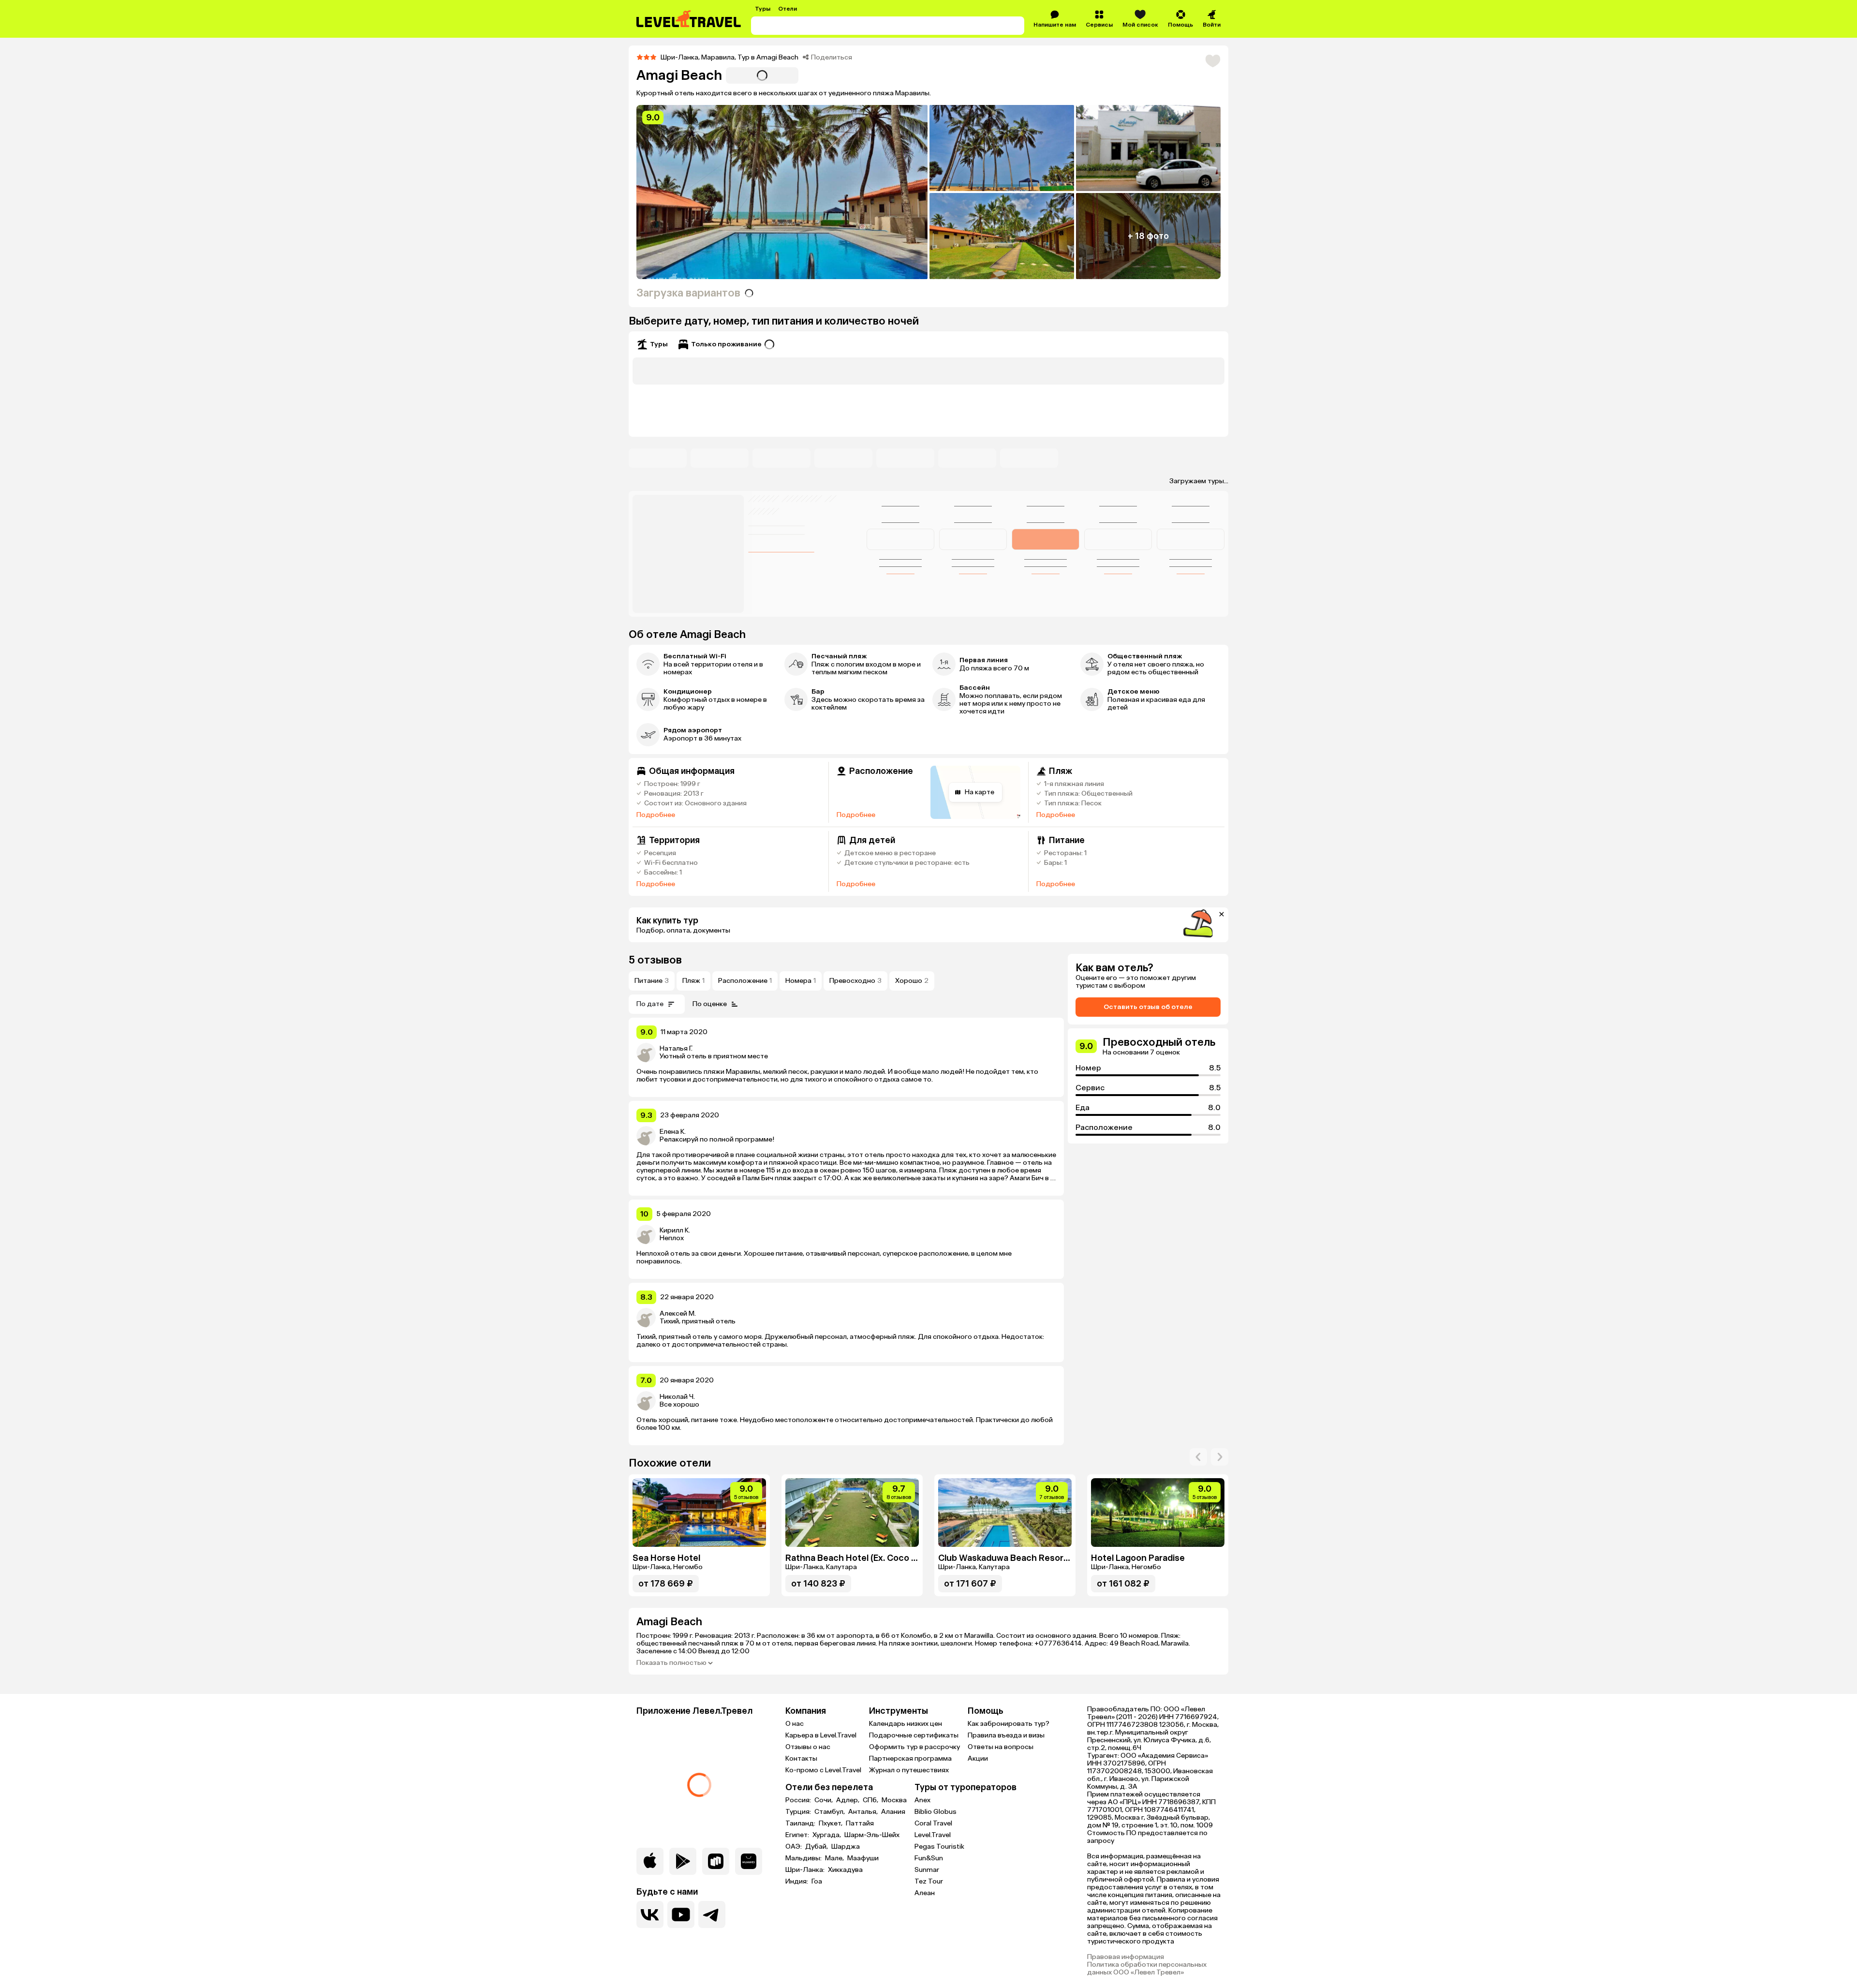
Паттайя (860, 1824)
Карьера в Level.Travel (821, 1735)
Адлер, (848, 1800)
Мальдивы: (804, 1858)
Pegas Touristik (939, 1847)
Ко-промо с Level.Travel (823, 1770)
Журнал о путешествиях (909, 1770)
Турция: (799, 1812)
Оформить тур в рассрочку (914, 1747)
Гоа (817, 1882)
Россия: (799, 1800)
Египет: (798, 1835)
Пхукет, (831, 1824)
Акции (978, 1758)
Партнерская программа (910, 1758)
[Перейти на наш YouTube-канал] (681, 1914)
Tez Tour (929, 1881)
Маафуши (863, 1858)
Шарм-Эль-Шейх (872, 1835)
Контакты (801, 1758)
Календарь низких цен (906, 1724)
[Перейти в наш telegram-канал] (712, 1914)
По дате (650, 1004)
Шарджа (846, 1847)
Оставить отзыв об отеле (1148, 1007)
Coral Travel (933, 1823)
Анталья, (864, 1812)
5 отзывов (655, 960)
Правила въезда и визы (1006, 1735)
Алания (893, 1812)
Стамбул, (830, 1812)
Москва (894, 1800)
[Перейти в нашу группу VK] (650, 1914)
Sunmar (927, 1870)
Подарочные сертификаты (914, 1735)
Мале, (835, 1858)
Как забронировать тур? (1009, 1724)
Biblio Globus (936, 1812)
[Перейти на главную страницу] (689, 19)
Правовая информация (1126, 1957)
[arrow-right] (1198, 1457)
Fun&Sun (929, 1858)
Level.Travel (933, 1835)
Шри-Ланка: (806, 1870)
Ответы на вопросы (1001, 1747)
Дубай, (817, 1847)
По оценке (710, 1004)
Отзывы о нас (808, 1747)
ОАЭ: (794, 1847)
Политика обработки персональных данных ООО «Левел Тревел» (1147, 1969)
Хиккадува (845, 1870)
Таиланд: (801, 1824)
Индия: (797, 1882)
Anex (922, 1800)
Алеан (925, 1893)
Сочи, (824, 1800)
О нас (795, 1724)
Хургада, (827, 1835)
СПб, (871, 1800)
